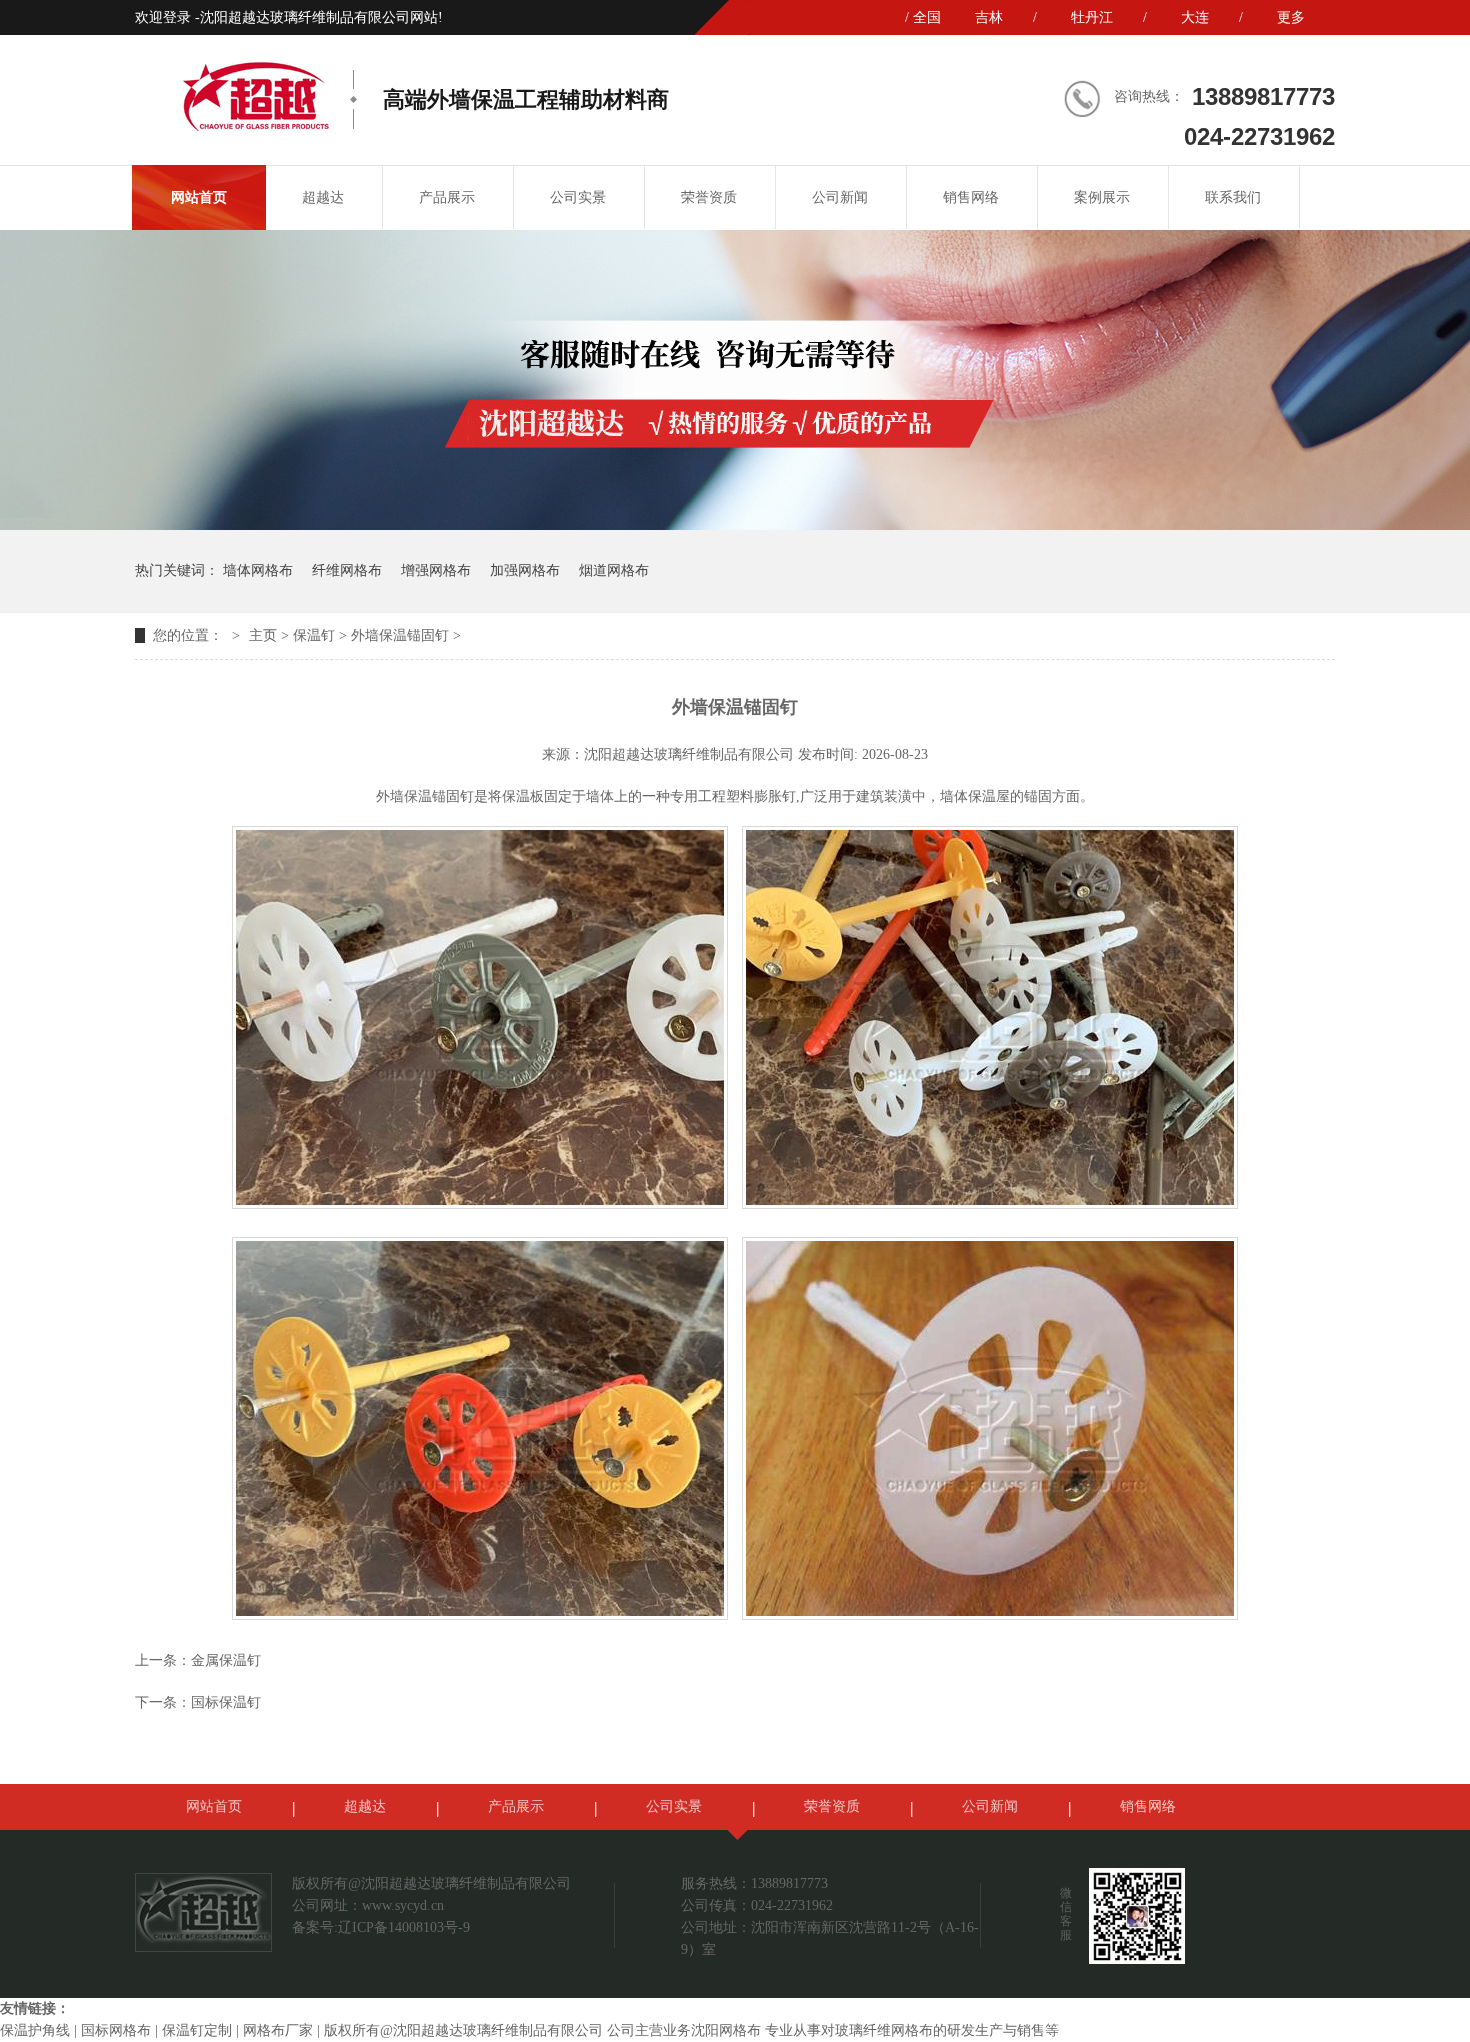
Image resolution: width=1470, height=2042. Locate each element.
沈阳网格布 (726, 2030)
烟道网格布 (614, 570)
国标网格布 (116, 2030)
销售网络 (971, 197)
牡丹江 (1092, 17)
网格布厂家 (278, 2030)
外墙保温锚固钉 (400, 635)
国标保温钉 (226, 1702)
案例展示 (1102, 197)
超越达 (323, 197)
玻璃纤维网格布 (884, 2030)
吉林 (989, 17)
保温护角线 (35, 2030)
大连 (1195, 17)
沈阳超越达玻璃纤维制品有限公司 (689, 754)
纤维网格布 (347, 570)
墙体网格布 (258, 570)
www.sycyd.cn (403, 1905)
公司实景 (578, 197)
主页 (263, 635)
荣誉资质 (709, 197)
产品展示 (447, 197)
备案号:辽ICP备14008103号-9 (381, 1927)
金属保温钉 (226, 1660)
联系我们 (1233, 197)
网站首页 (199, 197)
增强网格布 (436, 570)
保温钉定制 (197, 2030)
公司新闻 (840, 197)
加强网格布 (525, 570)
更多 (1291, 17)
